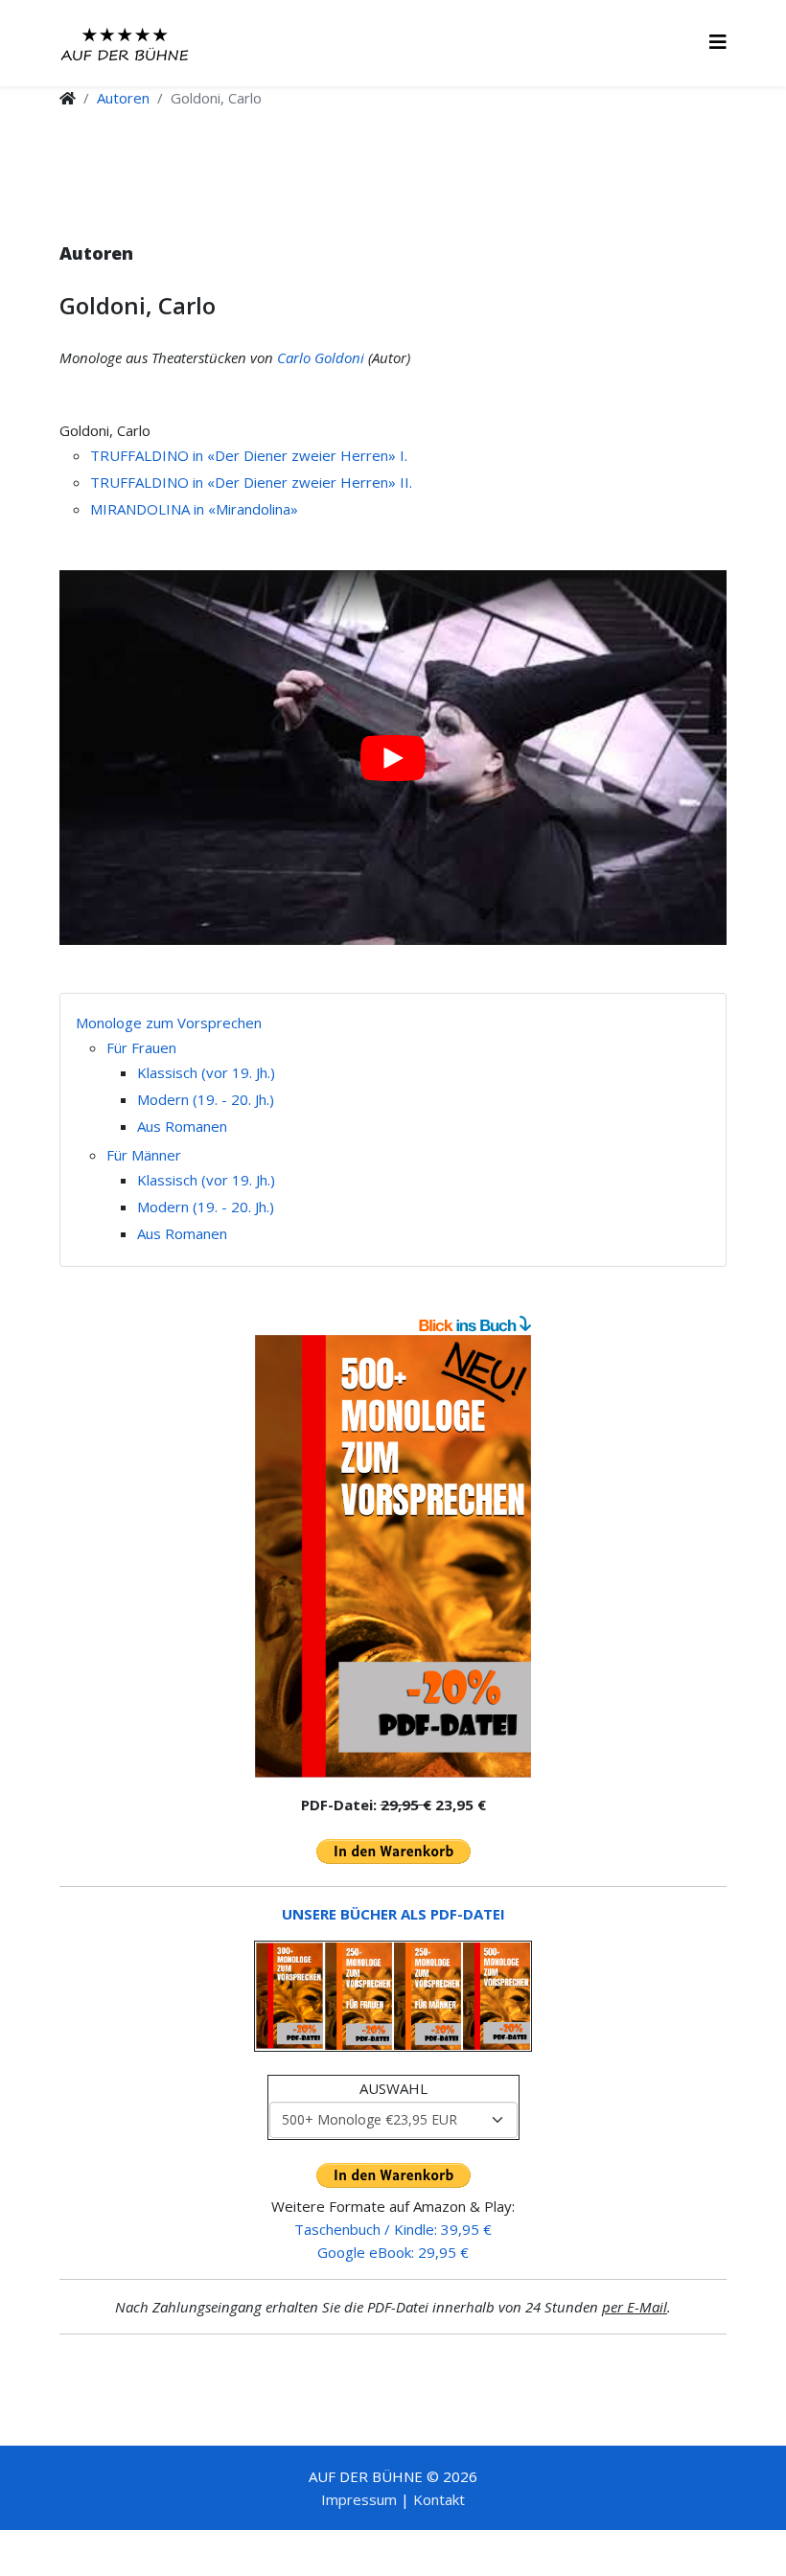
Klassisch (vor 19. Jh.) (206, 1072)
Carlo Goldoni (321, 357)
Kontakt (439, 2499)
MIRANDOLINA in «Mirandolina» (194, 509)
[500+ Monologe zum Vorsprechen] (393, 1556)
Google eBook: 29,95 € (393, 2252)
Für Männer (144, 1155)
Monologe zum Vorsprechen (169, 1023)
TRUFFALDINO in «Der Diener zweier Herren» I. (249, 455)
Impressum (359, 2499)
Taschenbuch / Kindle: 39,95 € (393, 2229)
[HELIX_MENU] (718, 42)
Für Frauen (141, 1047)
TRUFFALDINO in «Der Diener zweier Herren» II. (251, 482)
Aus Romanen (182, 1126)
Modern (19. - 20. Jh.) (206, 1099)
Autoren (123, 98)
